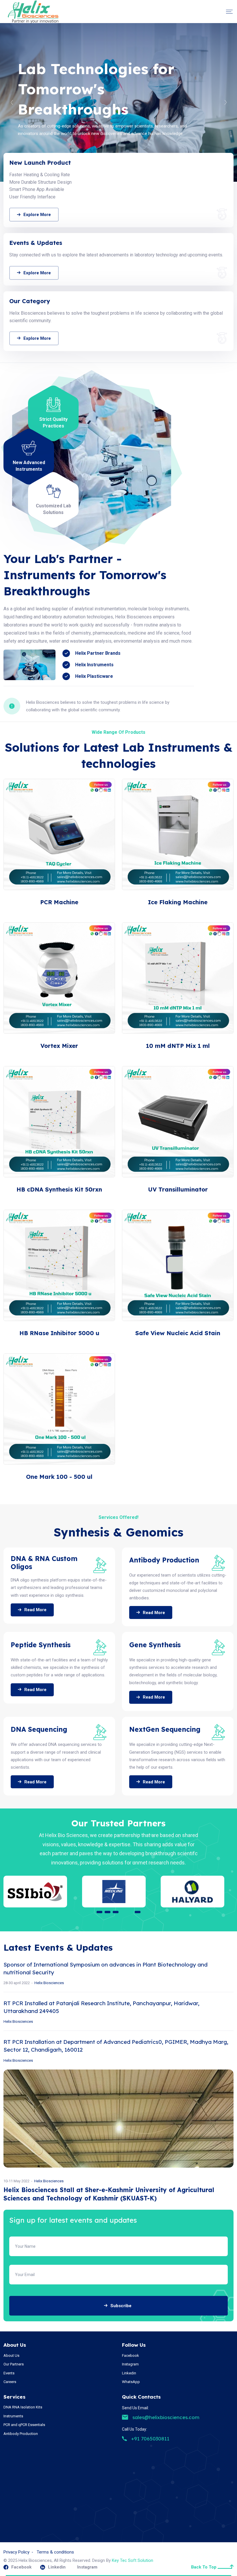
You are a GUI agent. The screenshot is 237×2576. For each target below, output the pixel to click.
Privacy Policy (16, 2552)
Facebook (130, 2355)
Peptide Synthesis (41, 1645)
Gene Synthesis (155, 1645)
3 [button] (118, 1912)
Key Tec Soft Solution (133, 2560)
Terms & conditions (55, 2552)
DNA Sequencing (39, 1729)
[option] (118, 102)
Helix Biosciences (49, 2181)
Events (9, 2373)
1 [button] (99, 1912)
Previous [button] (12, 102)
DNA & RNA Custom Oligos (44, 1563)
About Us (11, 2355)
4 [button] (129, 1912)
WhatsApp (131, 2382)
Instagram (130, 2364)
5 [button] (138, 1912)
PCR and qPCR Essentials (24, 2425)
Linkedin (129, 2373)
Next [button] (225, 102)
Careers (10, 2382)
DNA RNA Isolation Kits (23, 2407)
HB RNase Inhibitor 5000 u (59, 1333)
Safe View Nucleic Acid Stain (178, 1333)
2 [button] (108, 1912)
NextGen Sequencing (165, 1729)
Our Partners (14, 2364)
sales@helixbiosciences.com (166, 2417)
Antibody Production (164, 1560)
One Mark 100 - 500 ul (59, 1477)
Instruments (13, 2416)
